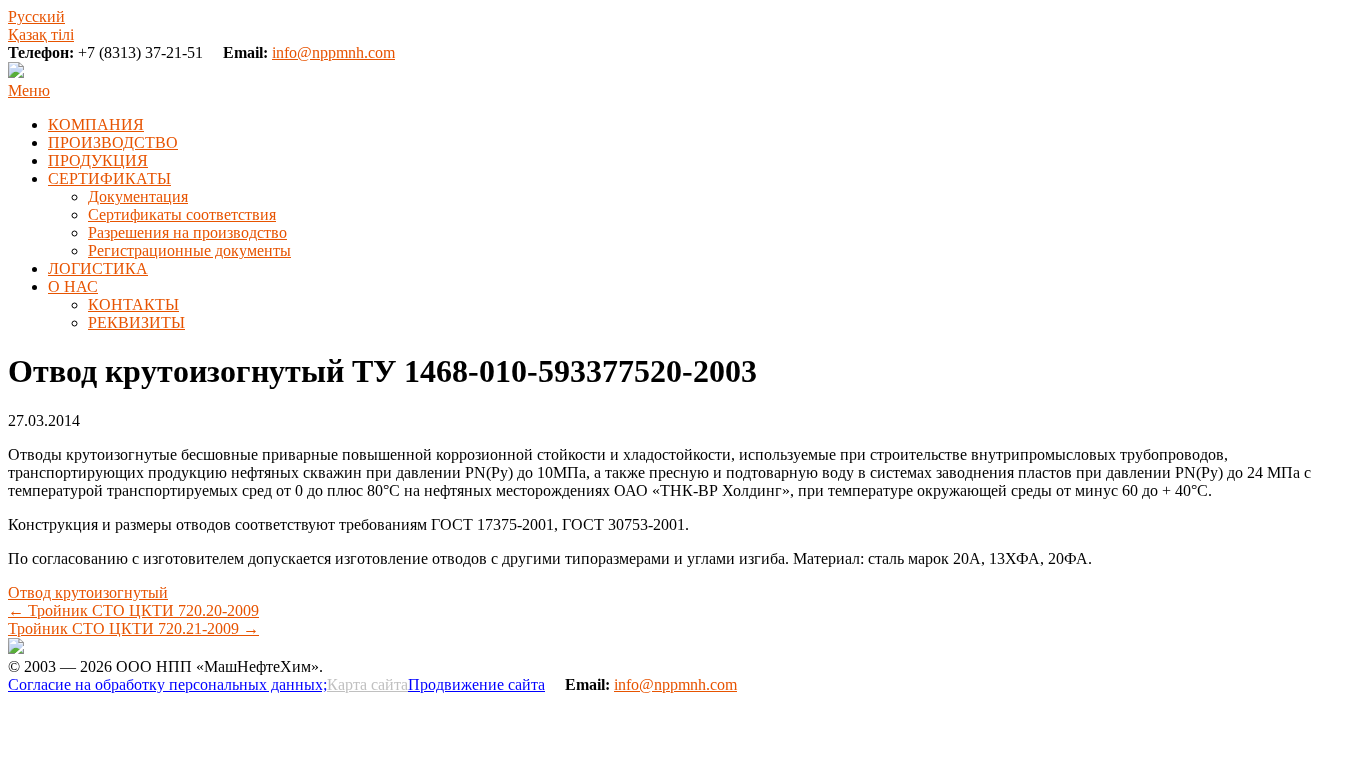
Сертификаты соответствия (182, 214)
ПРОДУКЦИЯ (98, 160)
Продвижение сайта (476, 684)
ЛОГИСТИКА (98, 268)
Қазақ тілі (41, 34)
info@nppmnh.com (333, 52)
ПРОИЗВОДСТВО (113, 142)
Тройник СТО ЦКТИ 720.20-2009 (133, 610)
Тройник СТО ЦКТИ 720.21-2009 (133, 628)
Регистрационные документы (189, 250)
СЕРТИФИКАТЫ (109, 178)
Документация (138, 196)
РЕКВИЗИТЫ (136, 322)
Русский (36, 16)
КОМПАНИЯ (96, 124)
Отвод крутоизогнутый (88, 592)
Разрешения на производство (187, 232)
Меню (29, 90)
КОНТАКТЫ (133, 304)
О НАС (73, 286)
